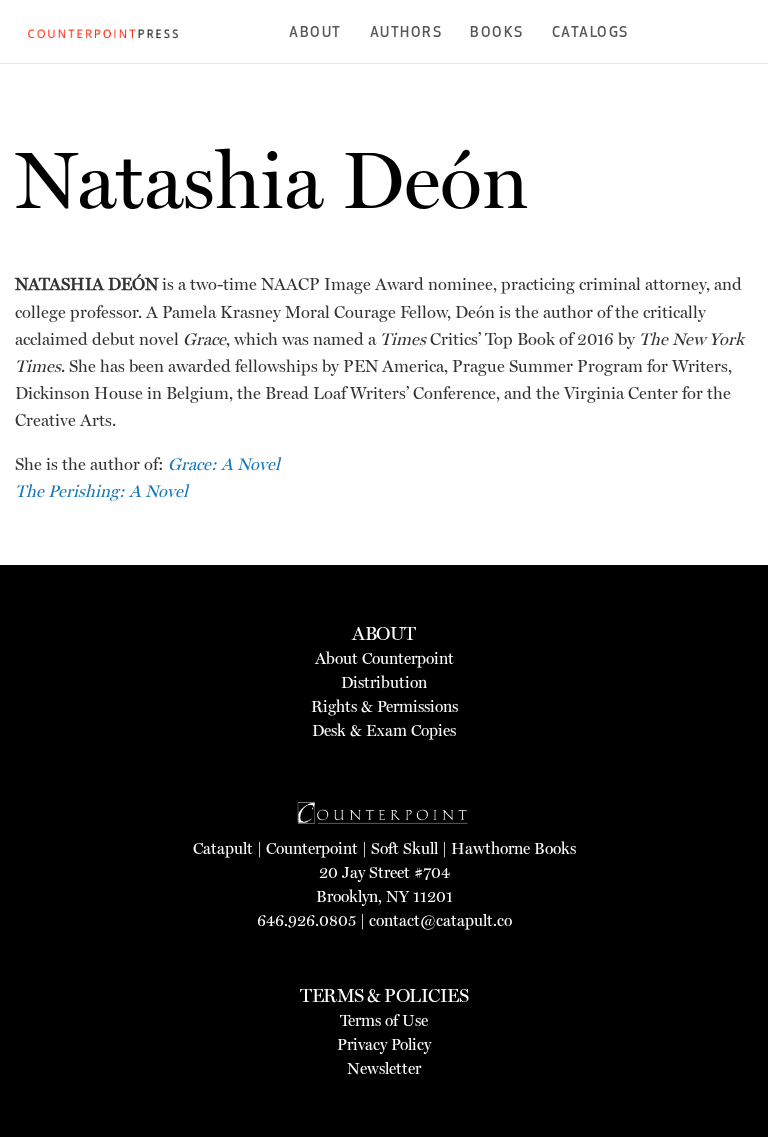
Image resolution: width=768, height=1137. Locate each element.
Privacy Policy (384, 1044)
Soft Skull (404, 848)
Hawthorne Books (513, 848)
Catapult (223, 848)
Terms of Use (384, 1020)
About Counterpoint (384, 658)
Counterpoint (312, 848)
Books (497, 33)
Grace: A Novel (224, 464)
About (315, 33)
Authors (406, 33)
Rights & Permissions (384, 706)
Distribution (384, 682)
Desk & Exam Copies (384, 730)
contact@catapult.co (440, 920)
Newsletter (384, 1068)
